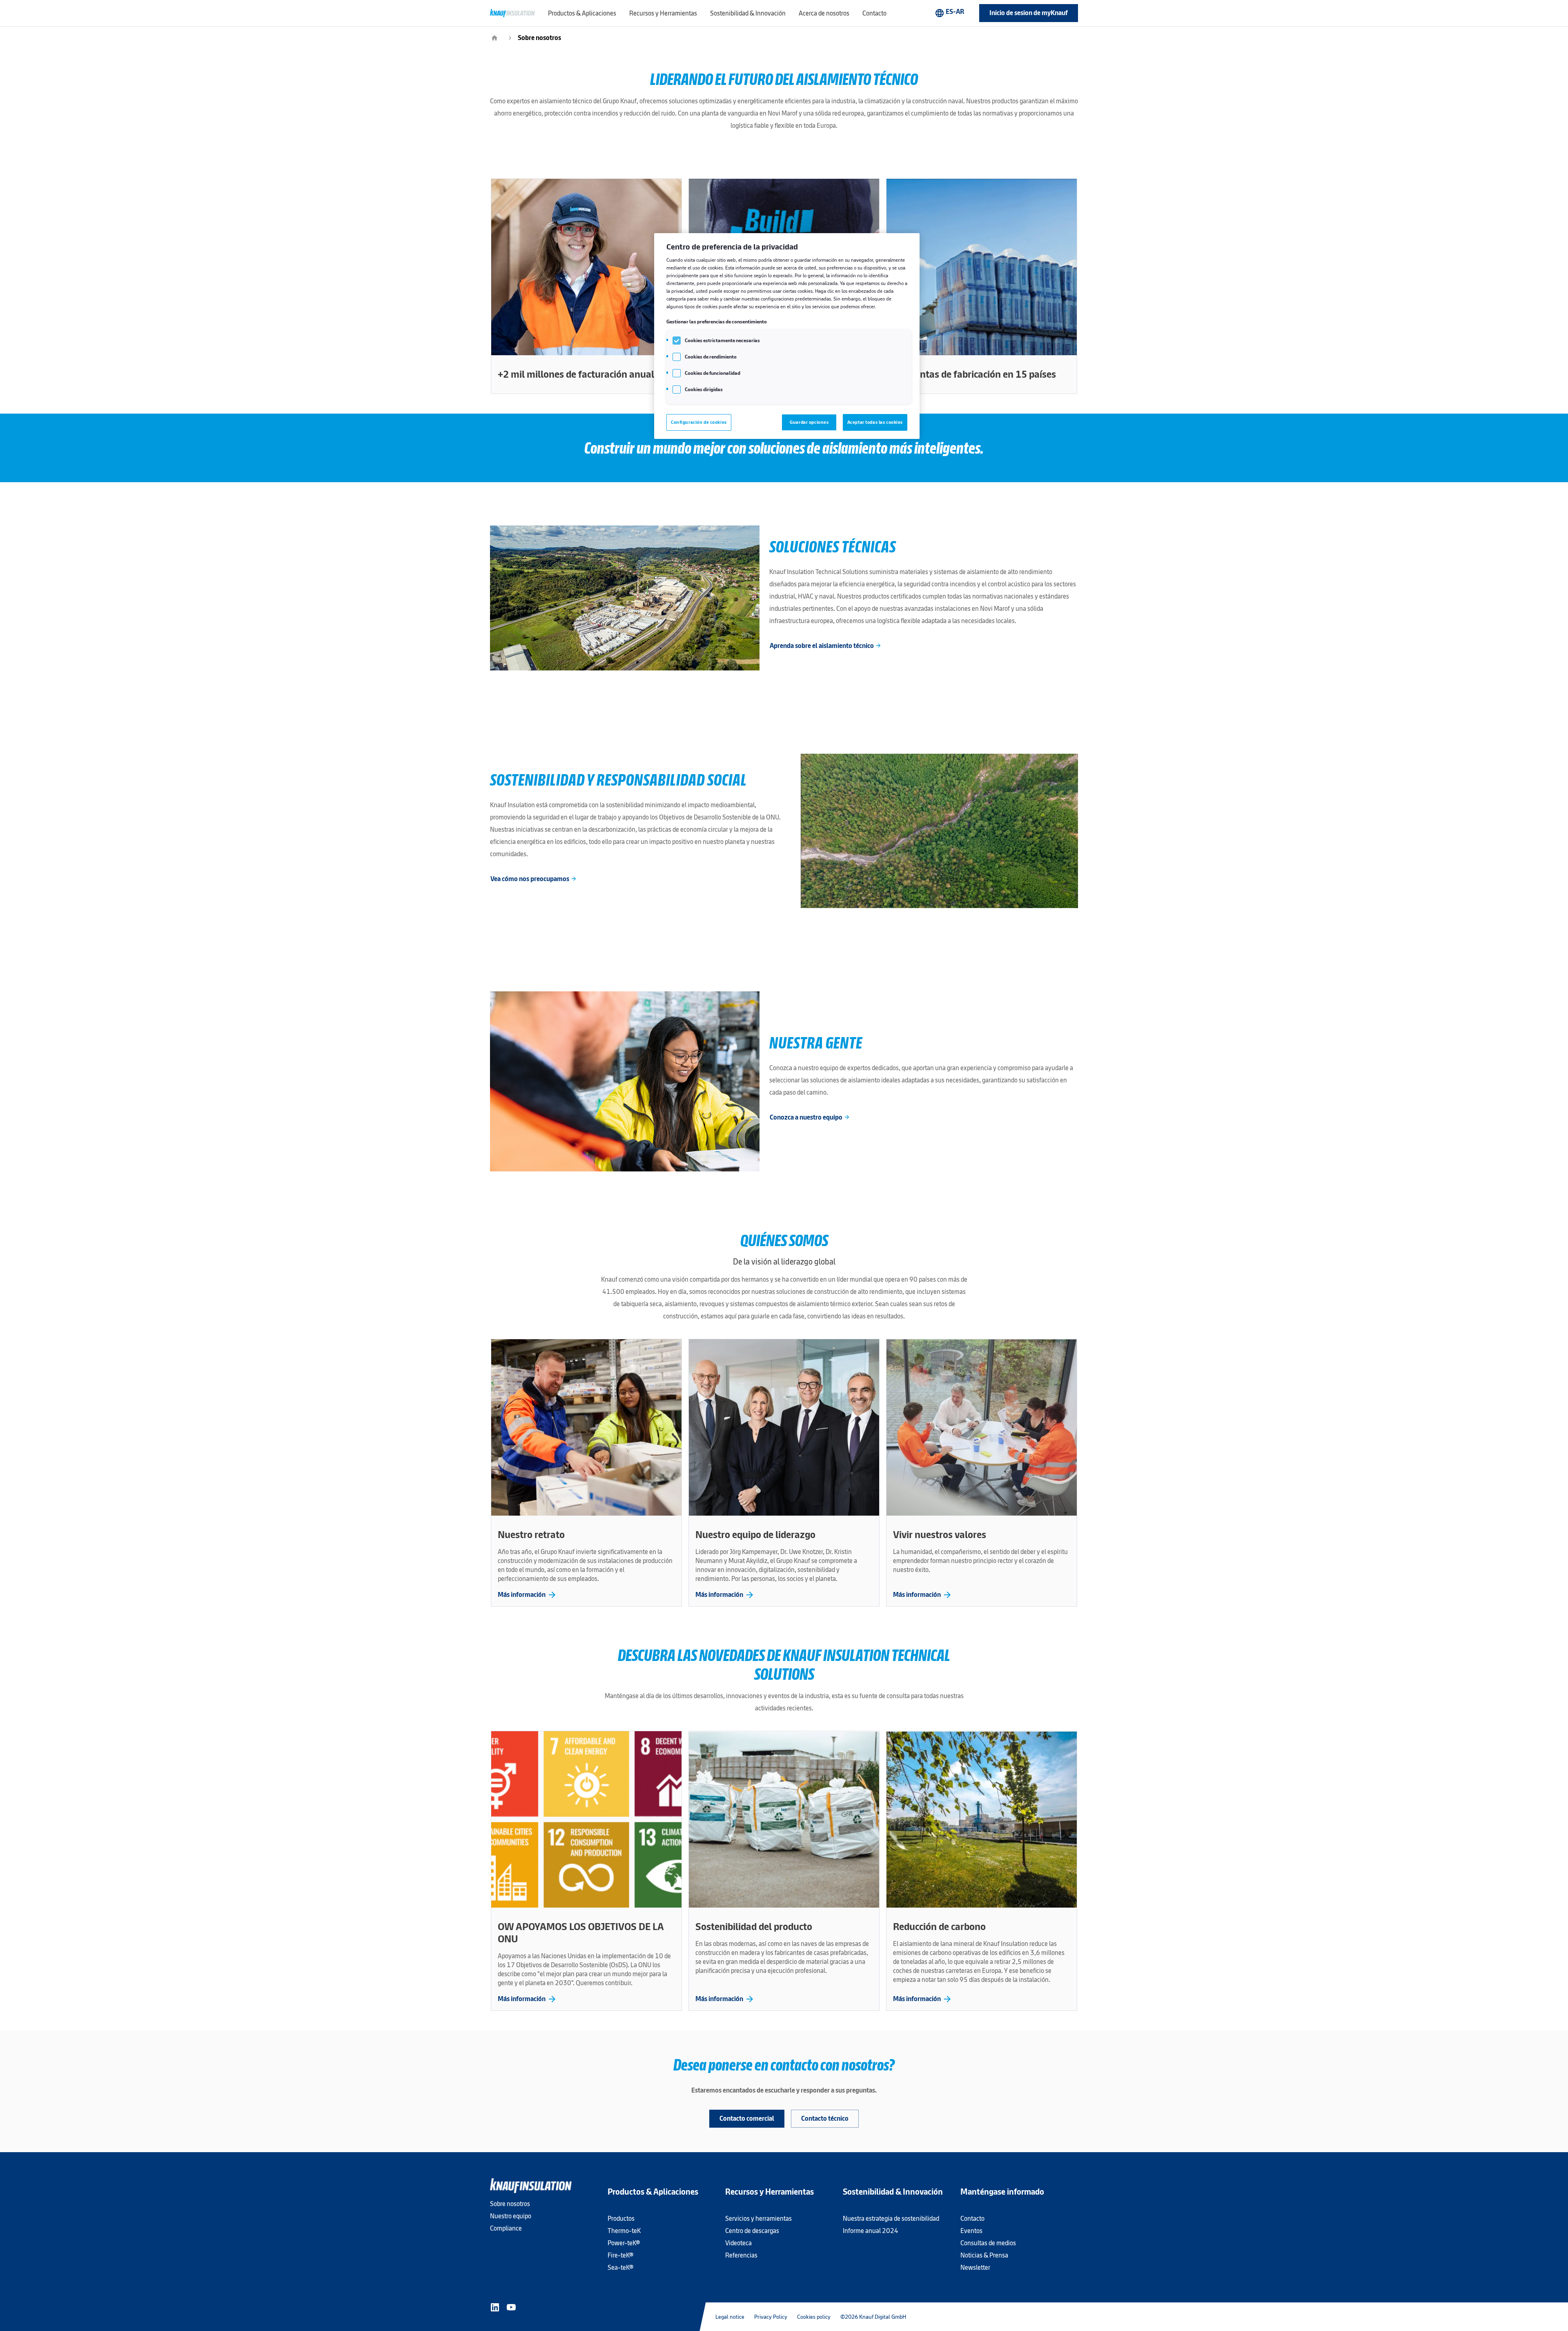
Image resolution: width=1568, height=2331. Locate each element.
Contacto (972, 2219)
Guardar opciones (809, 422)
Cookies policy (814, 2317)
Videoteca (738, 2243)
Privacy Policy (771, 2317)
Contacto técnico (825, 2118)
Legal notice (730, 2317)
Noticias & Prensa (984, 2255)
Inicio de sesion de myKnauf (1029, 13)
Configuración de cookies (699, 422)
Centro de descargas (752, 2231)
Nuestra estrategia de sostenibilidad (891, 2219)
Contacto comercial (747, 2118)
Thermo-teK (624, 2231)
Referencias (741, 2255)
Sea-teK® (620, 2268)
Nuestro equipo (511, 2216)
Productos (621, 2219)
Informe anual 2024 (871, 2231)
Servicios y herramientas (758, 2219)
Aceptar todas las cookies (875, 422)
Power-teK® (624, 2243)
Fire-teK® (620, 2255)
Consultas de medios (988, 2243)
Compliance (506, 2228)
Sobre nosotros (539, 38)
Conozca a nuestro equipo (810, 1117)
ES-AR (949, 13)
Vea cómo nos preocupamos (534, 879)
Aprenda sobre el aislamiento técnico (826, 646)
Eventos (971, 2231)
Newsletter (975, 2268)
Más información (527, 1595)
